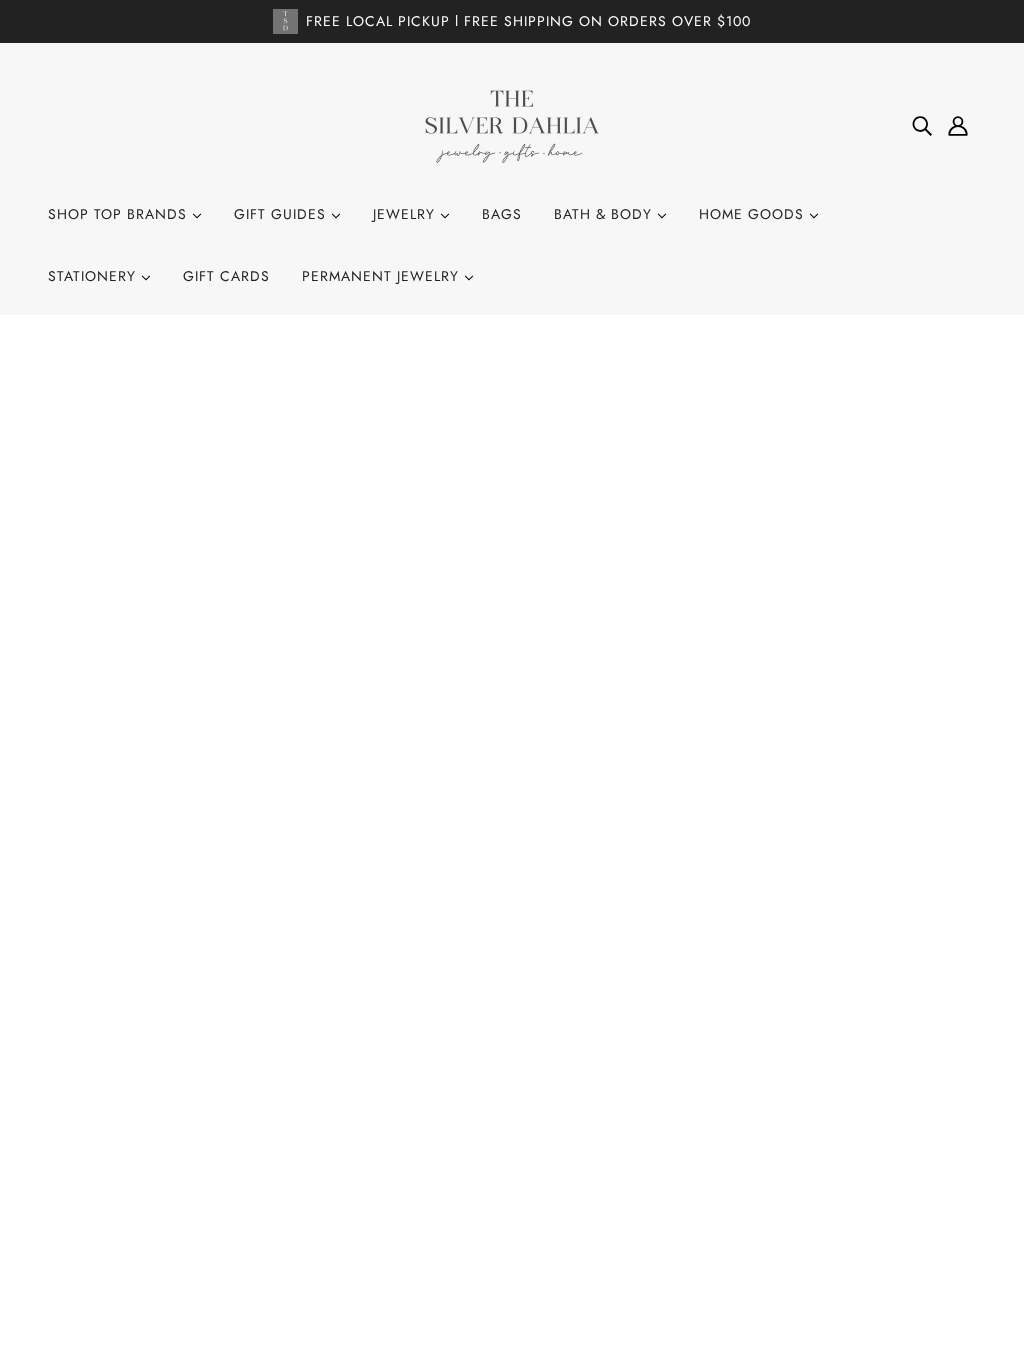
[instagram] (104, 1156)
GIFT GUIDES (282, 214)
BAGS (502, 214)
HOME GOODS (754, 214)
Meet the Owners (512, 1140)
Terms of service (509, 1221)
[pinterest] (136, 1156)
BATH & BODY (605, 214)
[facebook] (72, 1156)
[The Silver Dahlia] (512, 125)
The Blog (481, 1113)
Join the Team (498, 1086)
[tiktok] (168, 1156)
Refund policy (500, 1167)
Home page (455, 598)
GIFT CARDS (226, 276)
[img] (922, 125)
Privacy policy (502, 1194)
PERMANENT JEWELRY (383, 276)
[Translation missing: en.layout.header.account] (958, 125)
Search (475, 1032)
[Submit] (935, 1134)
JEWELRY (406, 214)
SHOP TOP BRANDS (120, 214)
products (695, 598)
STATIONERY (94, 276)
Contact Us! (491, 1059)
